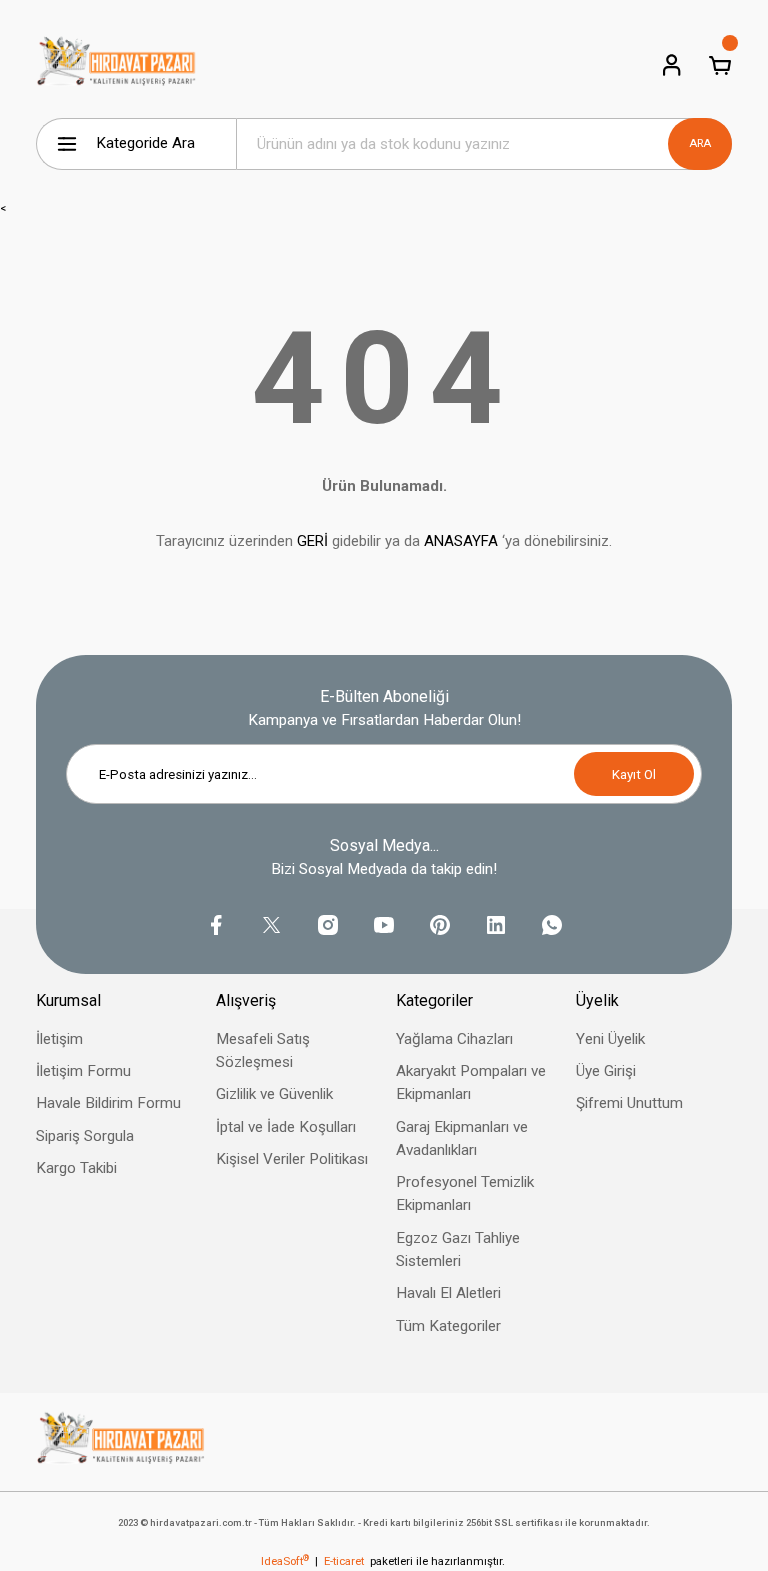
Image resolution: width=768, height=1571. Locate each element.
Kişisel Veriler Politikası (292, 1159)
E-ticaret (344, 1561)
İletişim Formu (83, 1071)
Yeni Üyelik (610, 1039)
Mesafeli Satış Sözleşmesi (263, 1050)
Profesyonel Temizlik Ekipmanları (465, 1193)
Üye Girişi (606, 1071)
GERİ (312, 541)
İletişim (59, 1039)
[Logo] (116, 65)
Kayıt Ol (634, 774)
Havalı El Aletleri (448, 1293)
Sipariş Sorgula (85, 1136)
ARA (700, 143)
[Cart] (720, 65)
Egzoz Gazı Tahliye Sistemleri (458, 1249)
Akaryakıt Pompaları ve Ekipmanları (471, 1082)
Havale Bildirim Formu (108, 1103)
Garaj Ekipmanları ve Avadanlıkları (462, 1138)
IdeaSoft (285, 1561)
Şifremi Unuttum (629, 1103)
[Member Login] (672, 65)
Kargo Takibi (76, 1168)
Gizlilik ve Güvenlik (274, 1094)
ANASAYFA (461, 541)
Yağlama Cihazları (454, 1039)
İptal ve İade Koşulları (286, 1127)
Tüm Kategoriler (448, 1326)
